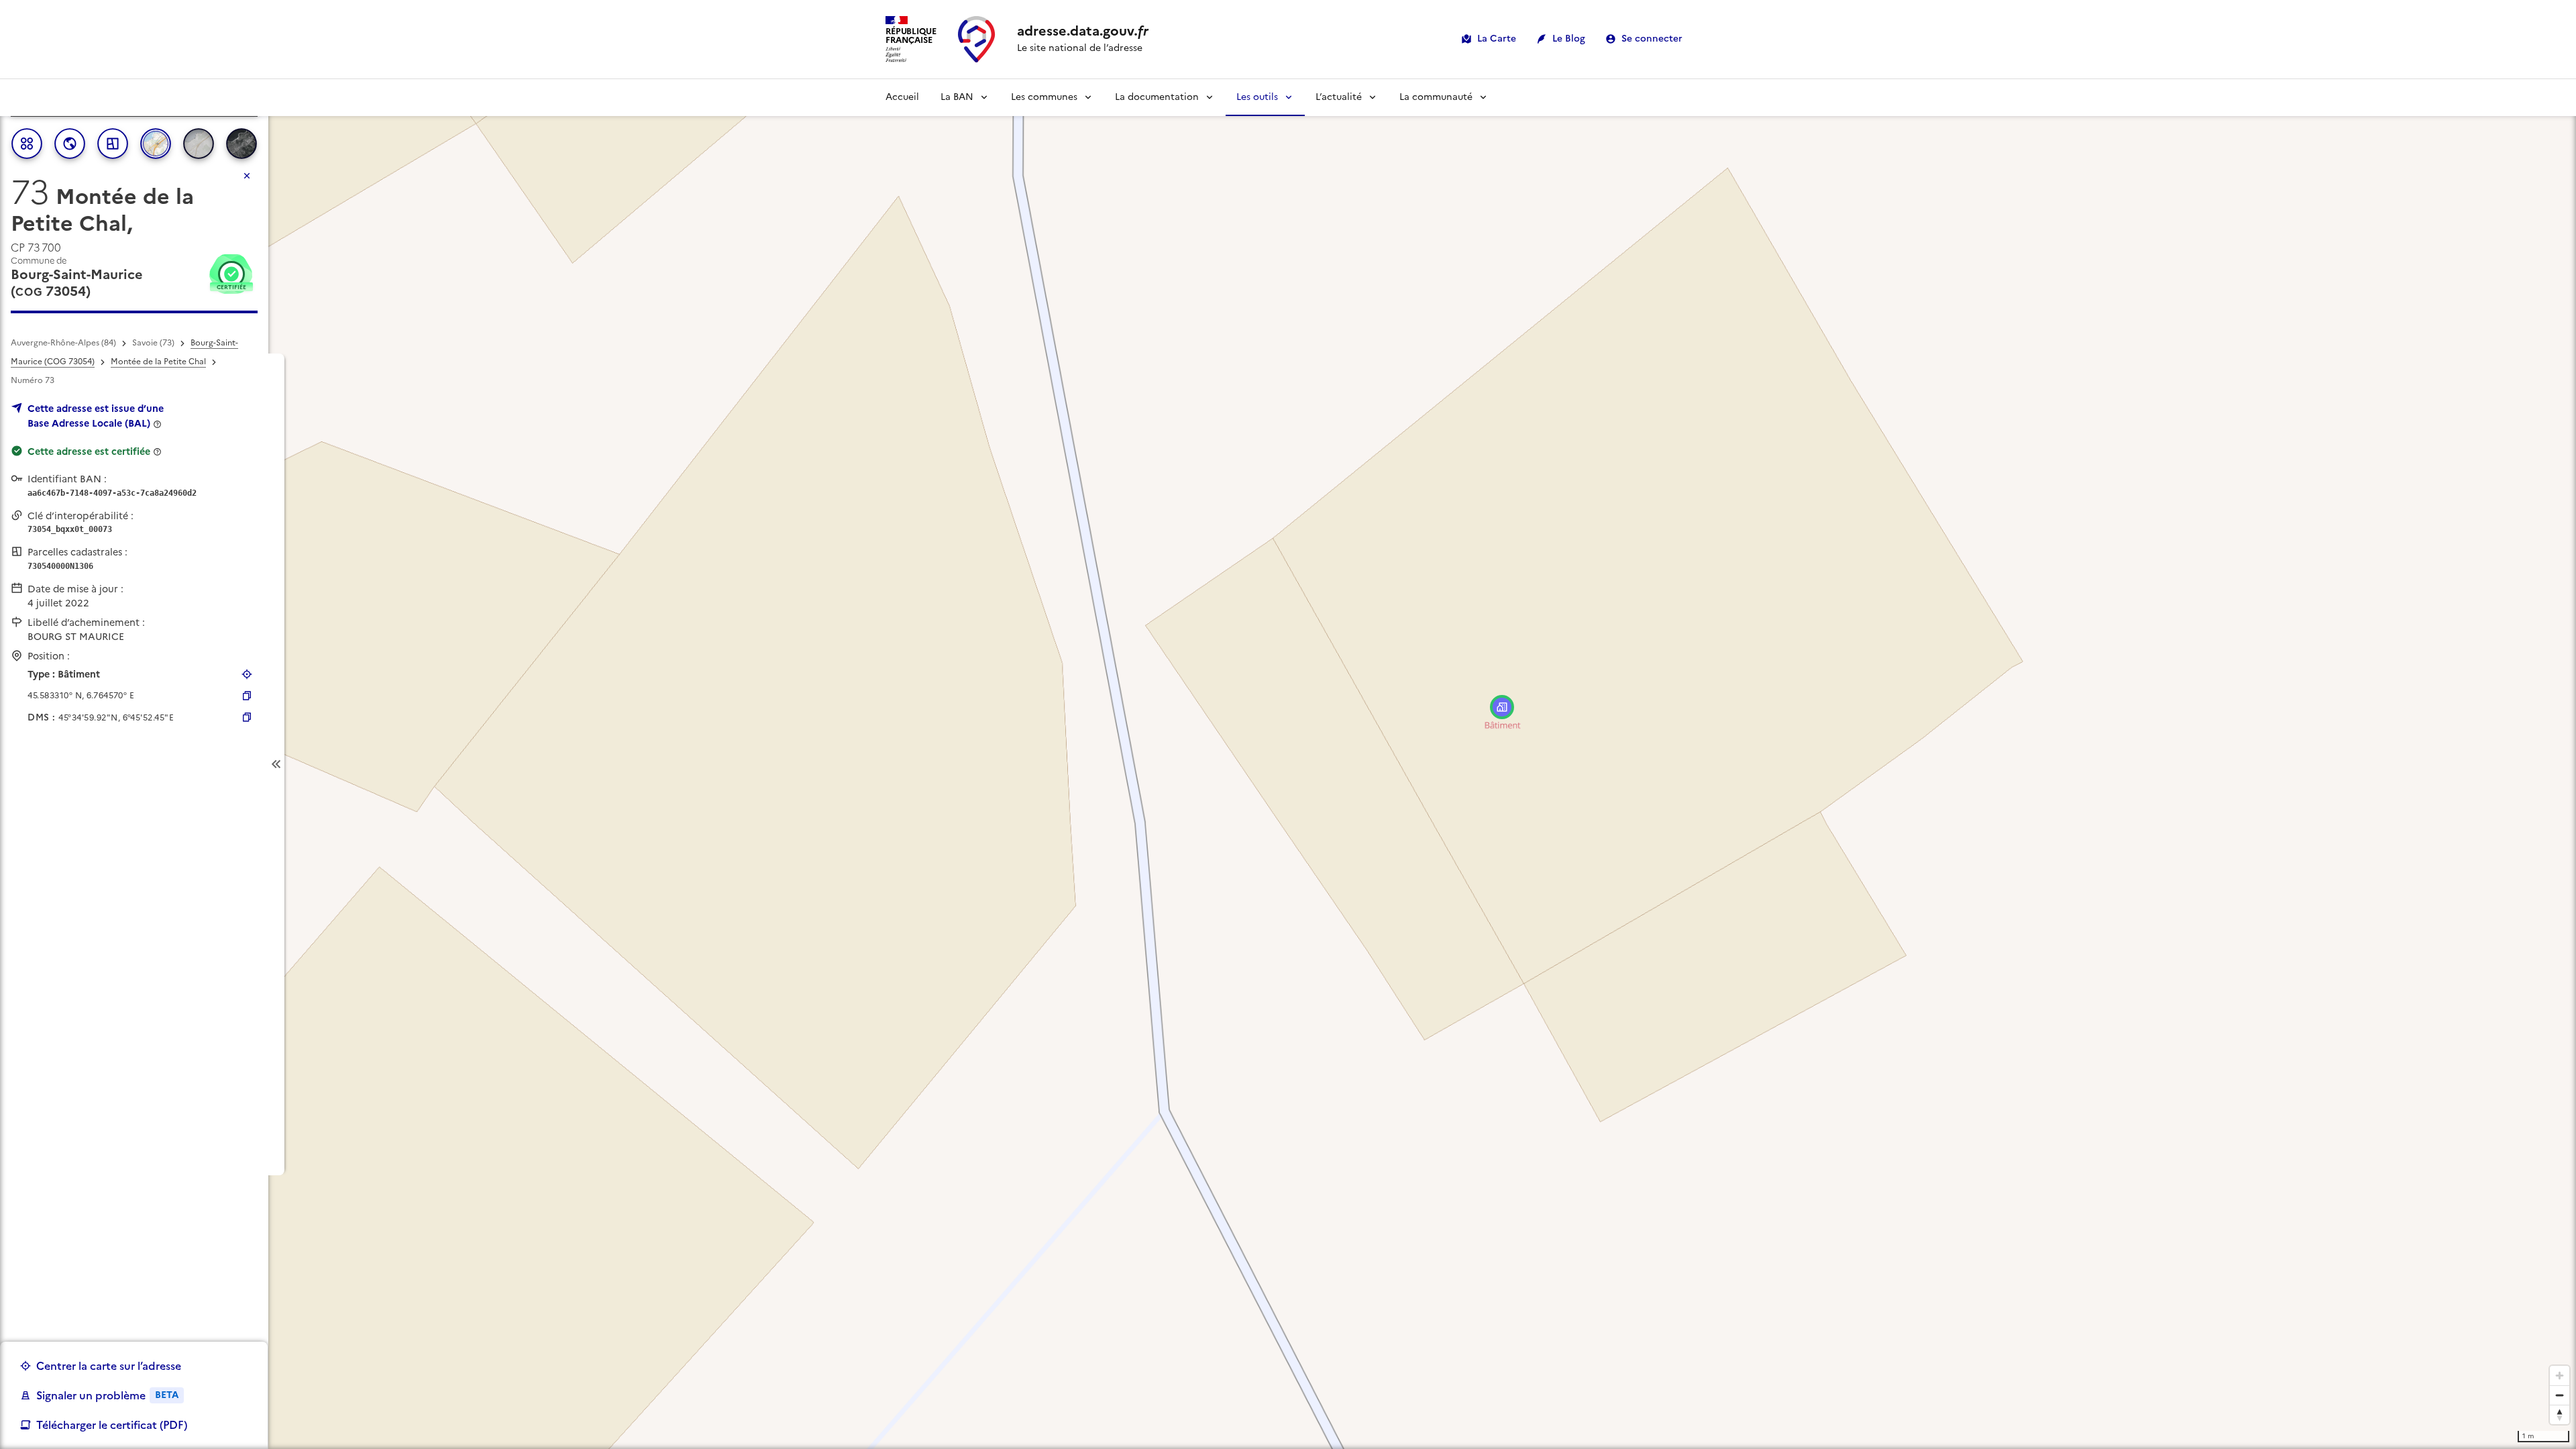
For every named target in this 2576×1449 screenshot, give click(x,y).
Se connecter (1652, 39)
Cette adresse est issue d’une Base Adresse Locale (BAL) (96, 416)
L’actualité (1339, 97)
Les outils (1257, 97)
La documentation (1157, 97)
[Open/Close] (276, 764)
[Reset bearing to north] (2560, 1414)
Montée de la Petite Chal (158, 362)
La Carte (1497, 39)
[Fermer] (247, 176)
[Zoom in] (2560, 1376)
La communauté (1436, 97)
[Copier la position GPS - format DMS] (247, 717)
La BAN (957, 97)
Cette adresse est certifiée (89, 451)
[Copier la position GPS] (247, 696)
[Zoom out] (2560, 1395)
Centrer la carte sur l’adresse (109, 1366)
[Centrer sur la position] (247, 674)
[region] (1288, 764)
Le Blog (1569, 39)
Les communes (1044, 97)
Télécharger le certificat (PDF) (112, 1425)
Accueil (902, 97)
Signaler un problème (107, 1395)
